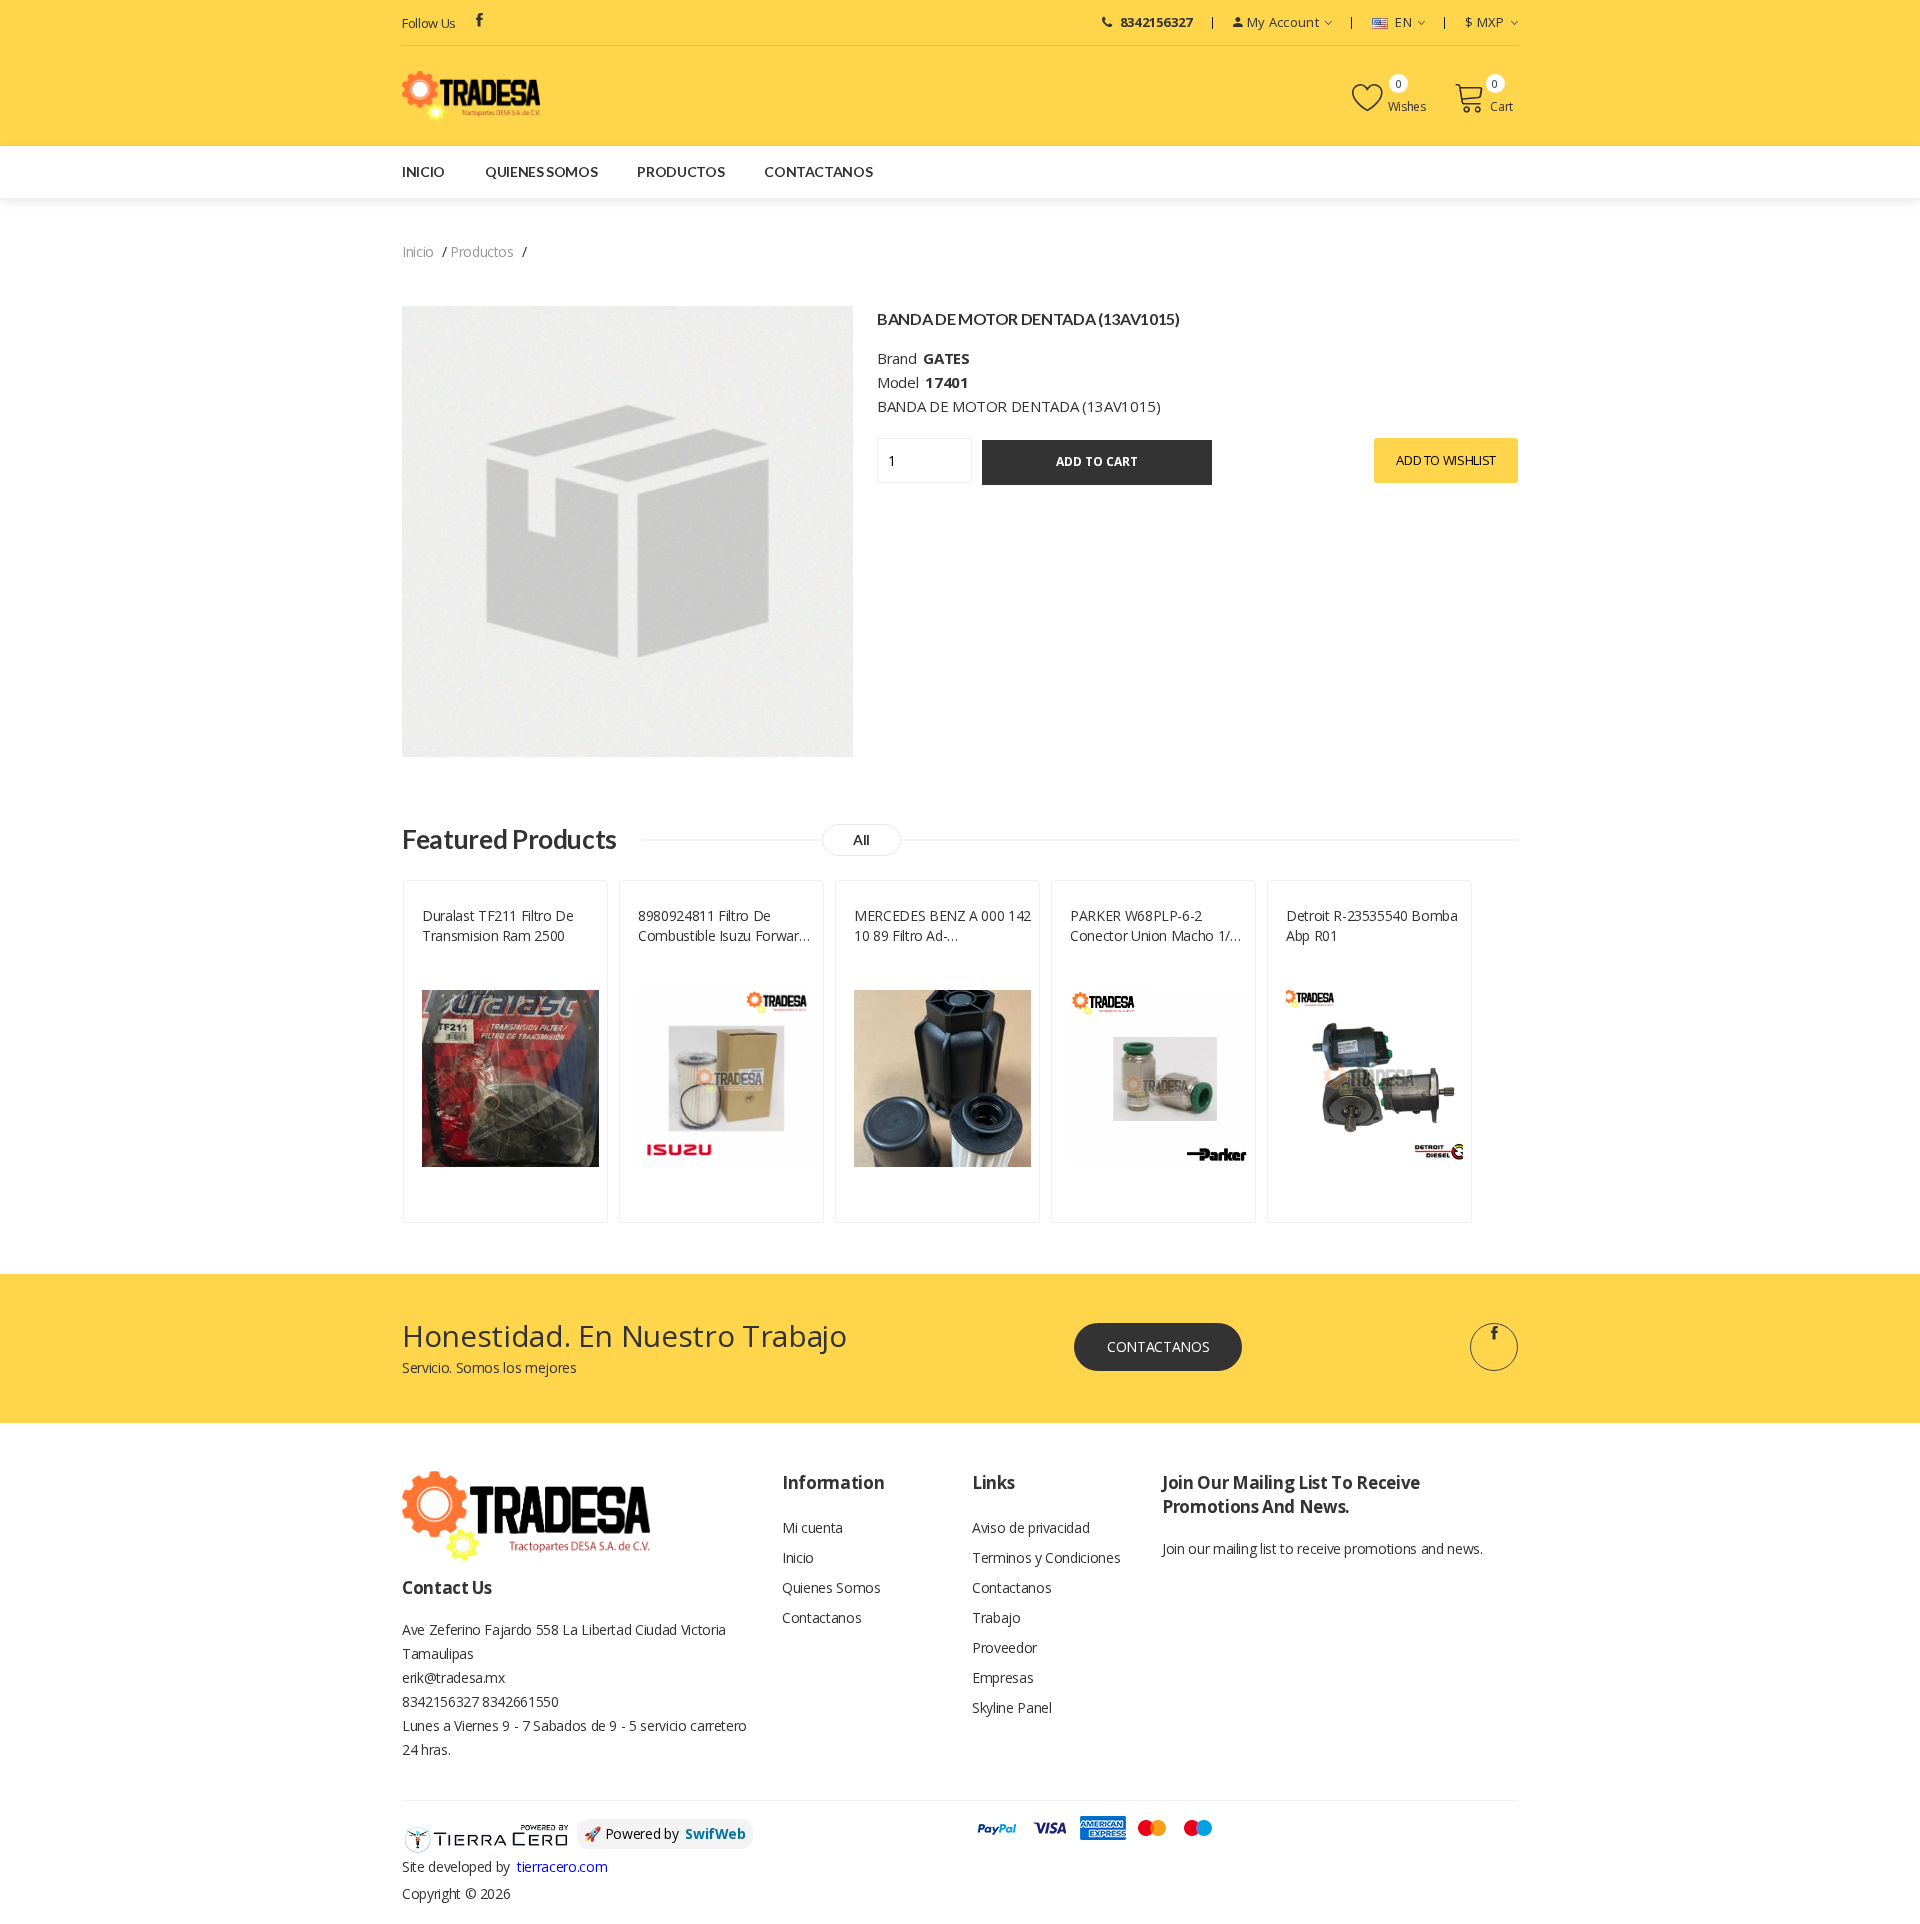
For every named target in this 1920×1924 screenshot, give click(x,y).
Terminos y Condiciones (1046, 1557)
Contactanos (818, 171)
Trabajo (996, 1617)
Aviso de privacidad (1030, 1527)
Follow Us (429, 23)
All (861, 839)
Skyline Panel (1011, 1707)
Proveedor (1004, 1647)
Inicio (423, 171)
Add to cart (1097, 461)
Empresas (1002, 1677)
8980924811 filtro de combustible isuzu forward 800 (722, 926)
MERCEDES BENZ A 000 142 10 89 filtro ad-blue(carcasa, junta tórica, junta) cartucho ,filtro (942, 926)
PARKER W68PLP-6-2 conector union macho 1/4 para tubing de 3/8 (1154, 926)
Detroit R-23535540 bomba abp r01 (1372, 925)
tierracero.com (562, 1866)
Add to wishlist (1446, 460)
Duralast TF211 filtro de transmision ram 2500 (498, 925)
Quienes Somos (541, 171)
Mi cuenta (812, 1527)
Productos (680, 171)
